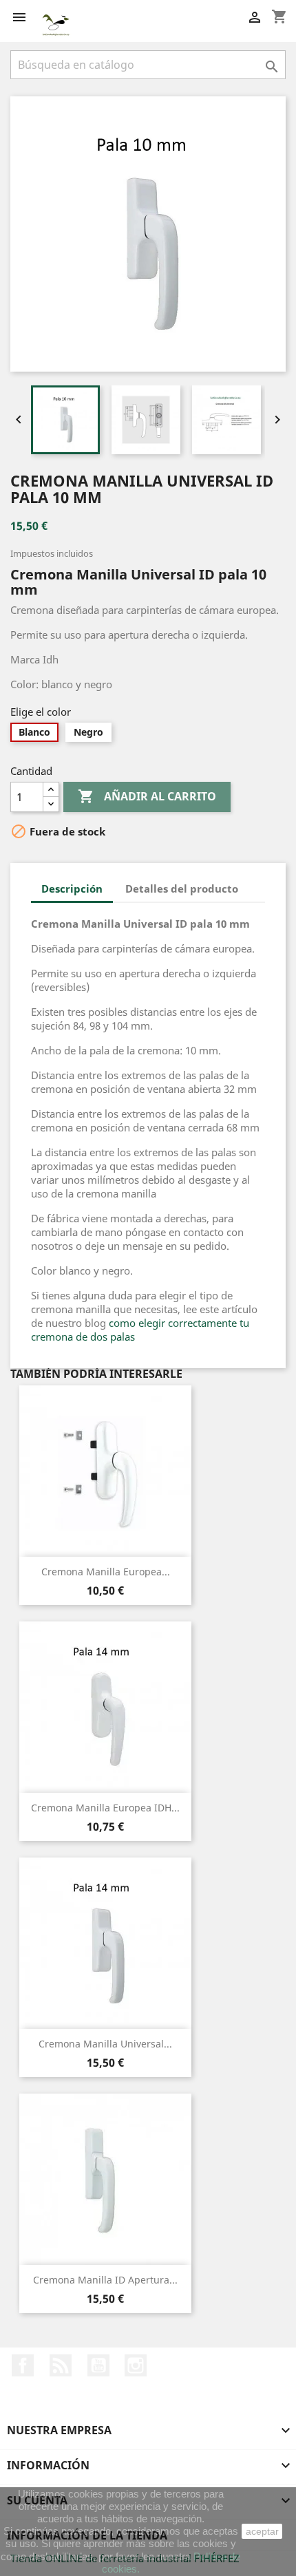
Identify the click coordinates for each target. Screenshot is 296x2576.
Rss (61, 2365)
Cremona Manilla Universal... (105, 2044)
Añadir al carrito (147, 796)
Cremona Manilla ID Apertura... (105, 2280)
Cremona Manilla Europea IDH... (105, 1808)
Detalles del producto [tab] (182, 888)
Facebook (23, 2365)
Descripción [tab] (72, 888)
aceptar (262, 2531)
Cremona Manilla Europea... (106, 1572)
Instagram (136, 2365)
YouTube (98, 2365)
